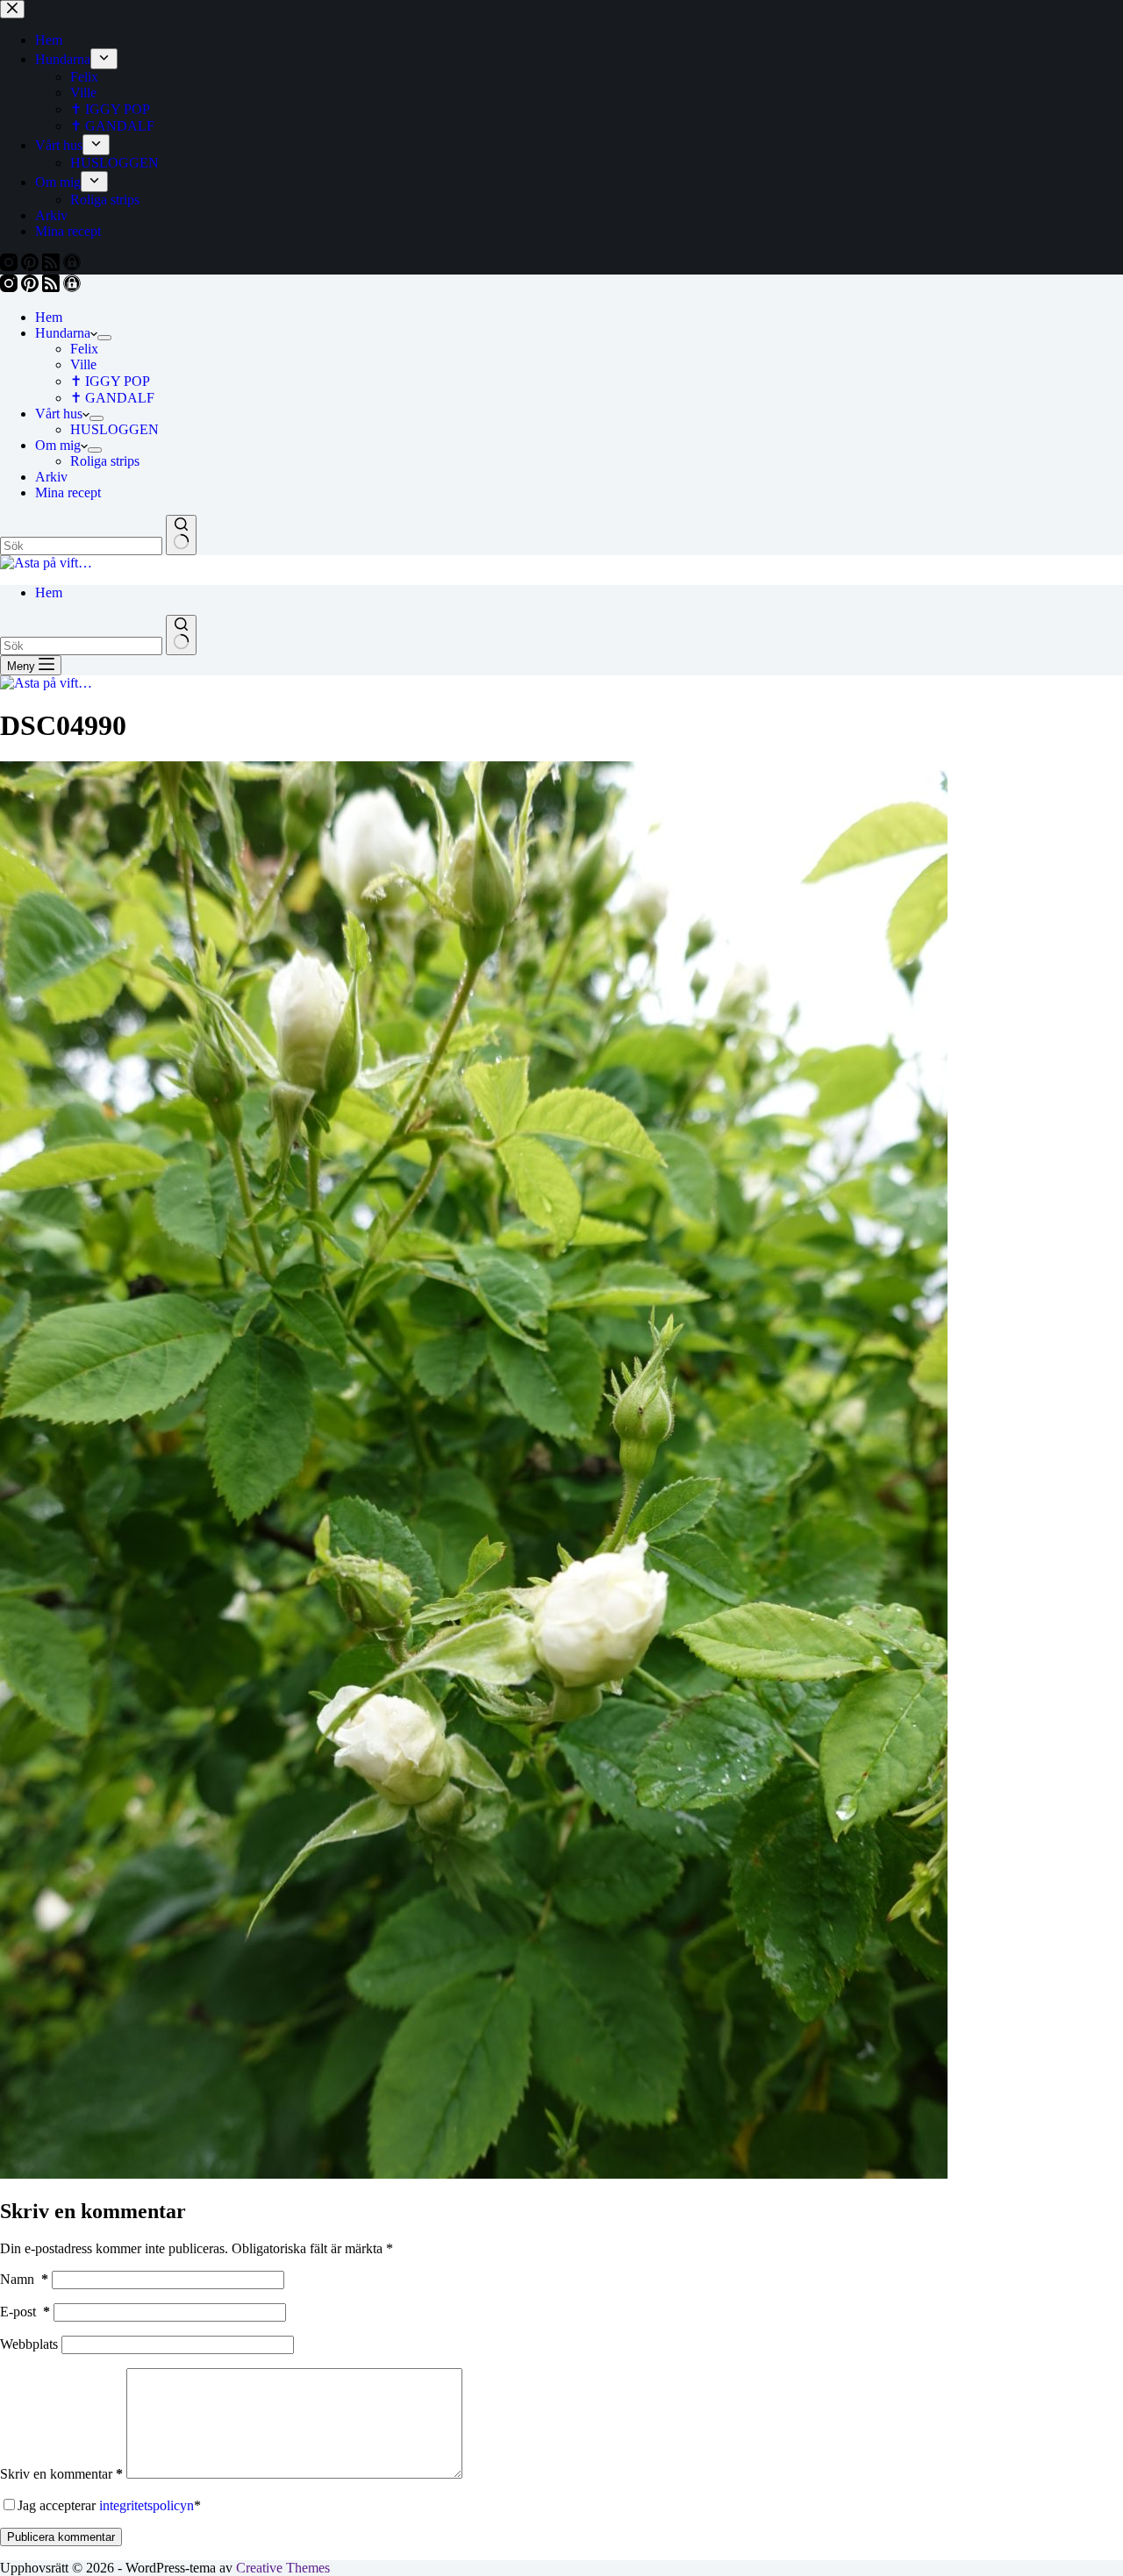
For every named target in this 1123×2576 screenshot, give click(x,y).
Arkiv (51, 477)
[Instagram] (11, 287)
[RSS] (53, 287)
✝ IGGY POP (110, 381)
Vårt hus (59, 414)
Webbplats (29, 2344)
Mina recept (68, 492)
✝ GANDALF (112, 398)
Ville (83, 364)
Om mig (58, 445)
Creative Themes (283, 2568)
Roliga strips (105, 461)
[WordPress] (72, 287)
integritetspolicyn (147, 2505)
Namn (24, 2279)
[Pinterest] (32, 287)
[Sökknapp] (181, 535)
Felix (84, 349)
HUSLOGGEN (114, 429)
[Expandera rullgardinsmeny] (104, 338)
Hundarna (63, 333)
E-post (25, 2312)
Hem (49, 317)
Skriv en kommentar (61, 2474)
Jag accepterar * (109, 2505)
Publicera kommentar (61, 2537)
